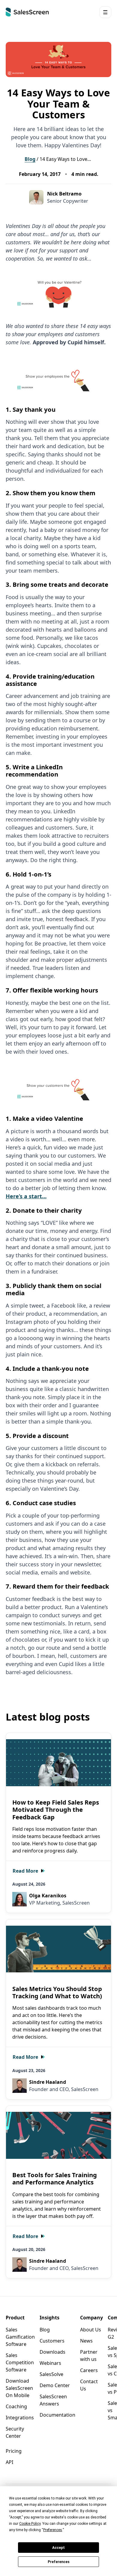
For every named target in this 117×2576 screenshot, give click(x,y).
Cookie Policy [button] (30, 2524)
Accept (58, 2548)
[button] (105, 12)
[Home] (27, 12)
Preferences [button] (53, 2530)
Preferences (59, 2562)
